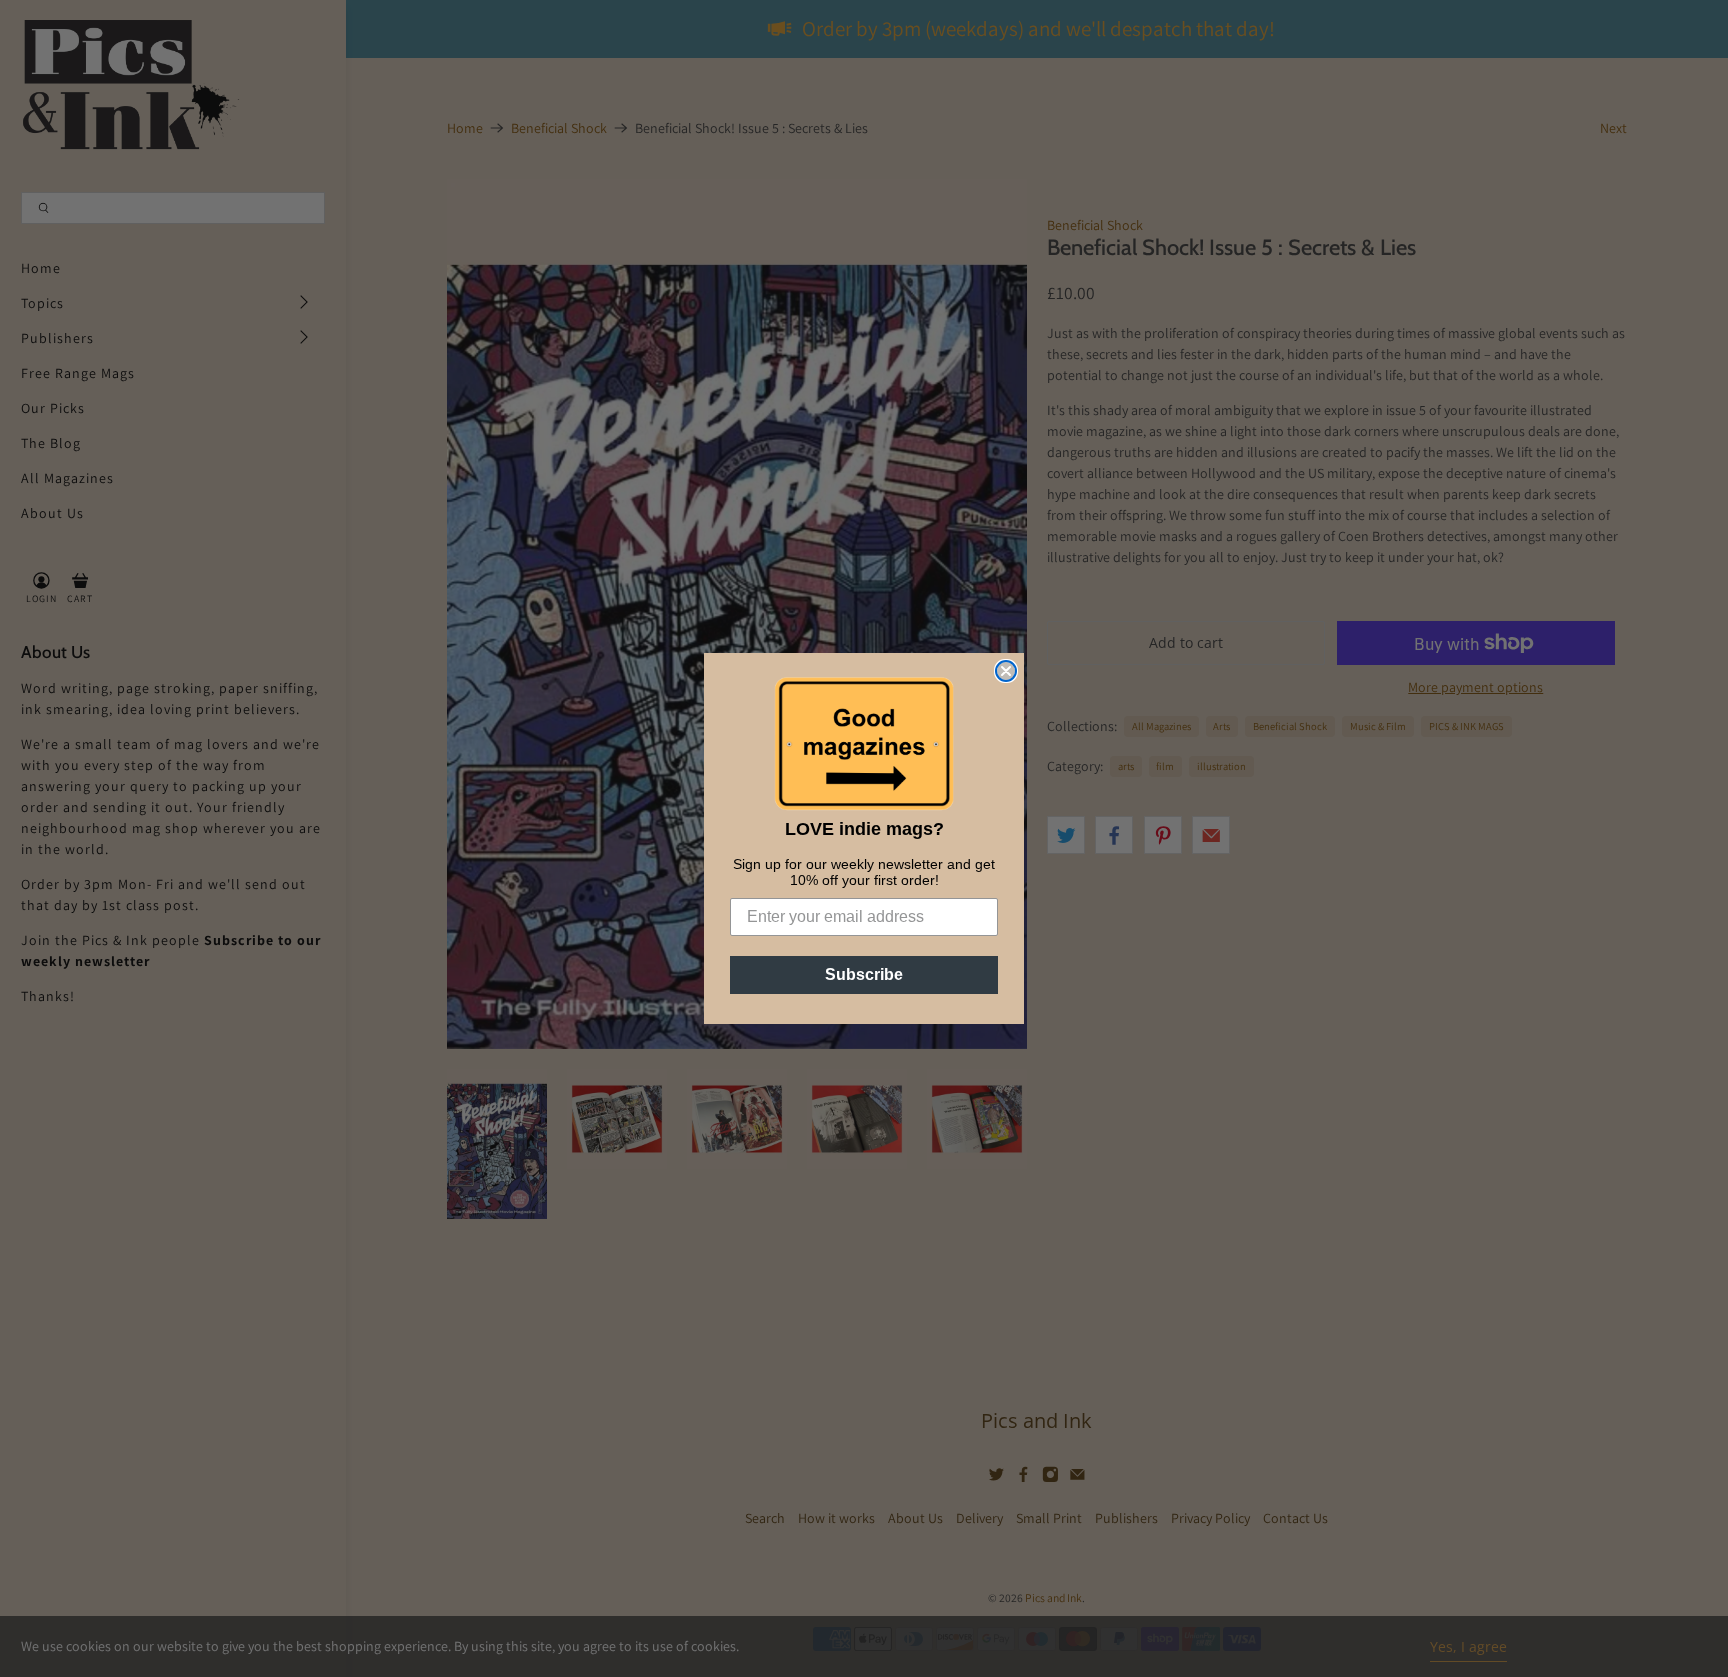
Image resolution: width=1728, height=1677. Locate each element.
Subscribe (864, 974)
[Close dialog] (1006, 671)
